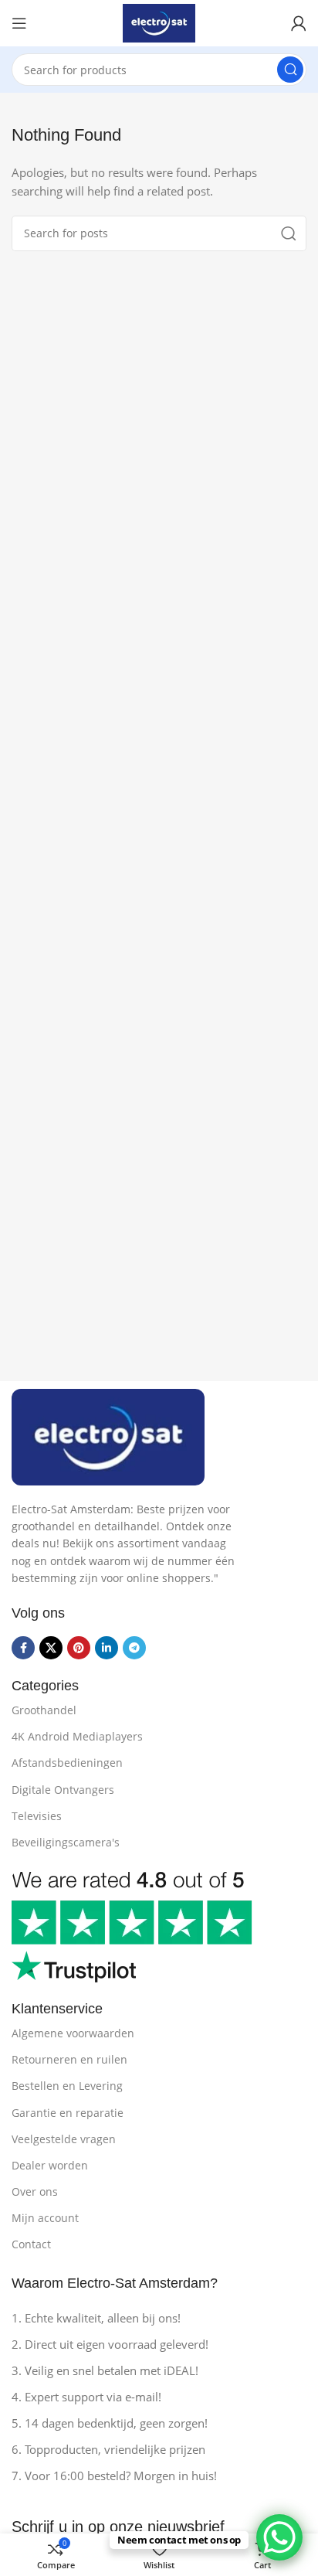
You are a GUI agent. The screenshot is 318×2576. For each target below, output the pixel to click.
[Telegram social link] (134, 1648)
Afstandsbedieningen (67, 1763)
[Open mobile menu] (19, 23)
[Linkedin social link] (107, 1648)
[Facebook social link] (23, 1648)
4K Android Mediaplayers (77, 1736)
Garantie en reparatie (68, 2113)
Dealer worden (50, 2165)
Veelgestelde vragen (64, 2139)
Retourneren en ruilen (69, 2059)
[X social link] (51, 1648)
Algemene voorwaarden (73, 2033)
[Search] (290, 70)
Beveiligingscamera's (66, 1842)
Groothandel (44, 1710)
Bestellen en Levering (67, 2086)
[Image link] (108, 1435)
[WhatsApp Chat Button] (279, 2537)
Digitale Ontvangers (63, 1790)
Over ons (35, 2191)
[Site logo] (159, 22)
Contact (31, 2244)
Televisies (37, 1816)
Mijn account (45, 2218)
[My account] (299, 23)
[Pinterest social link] (79, 1648)
